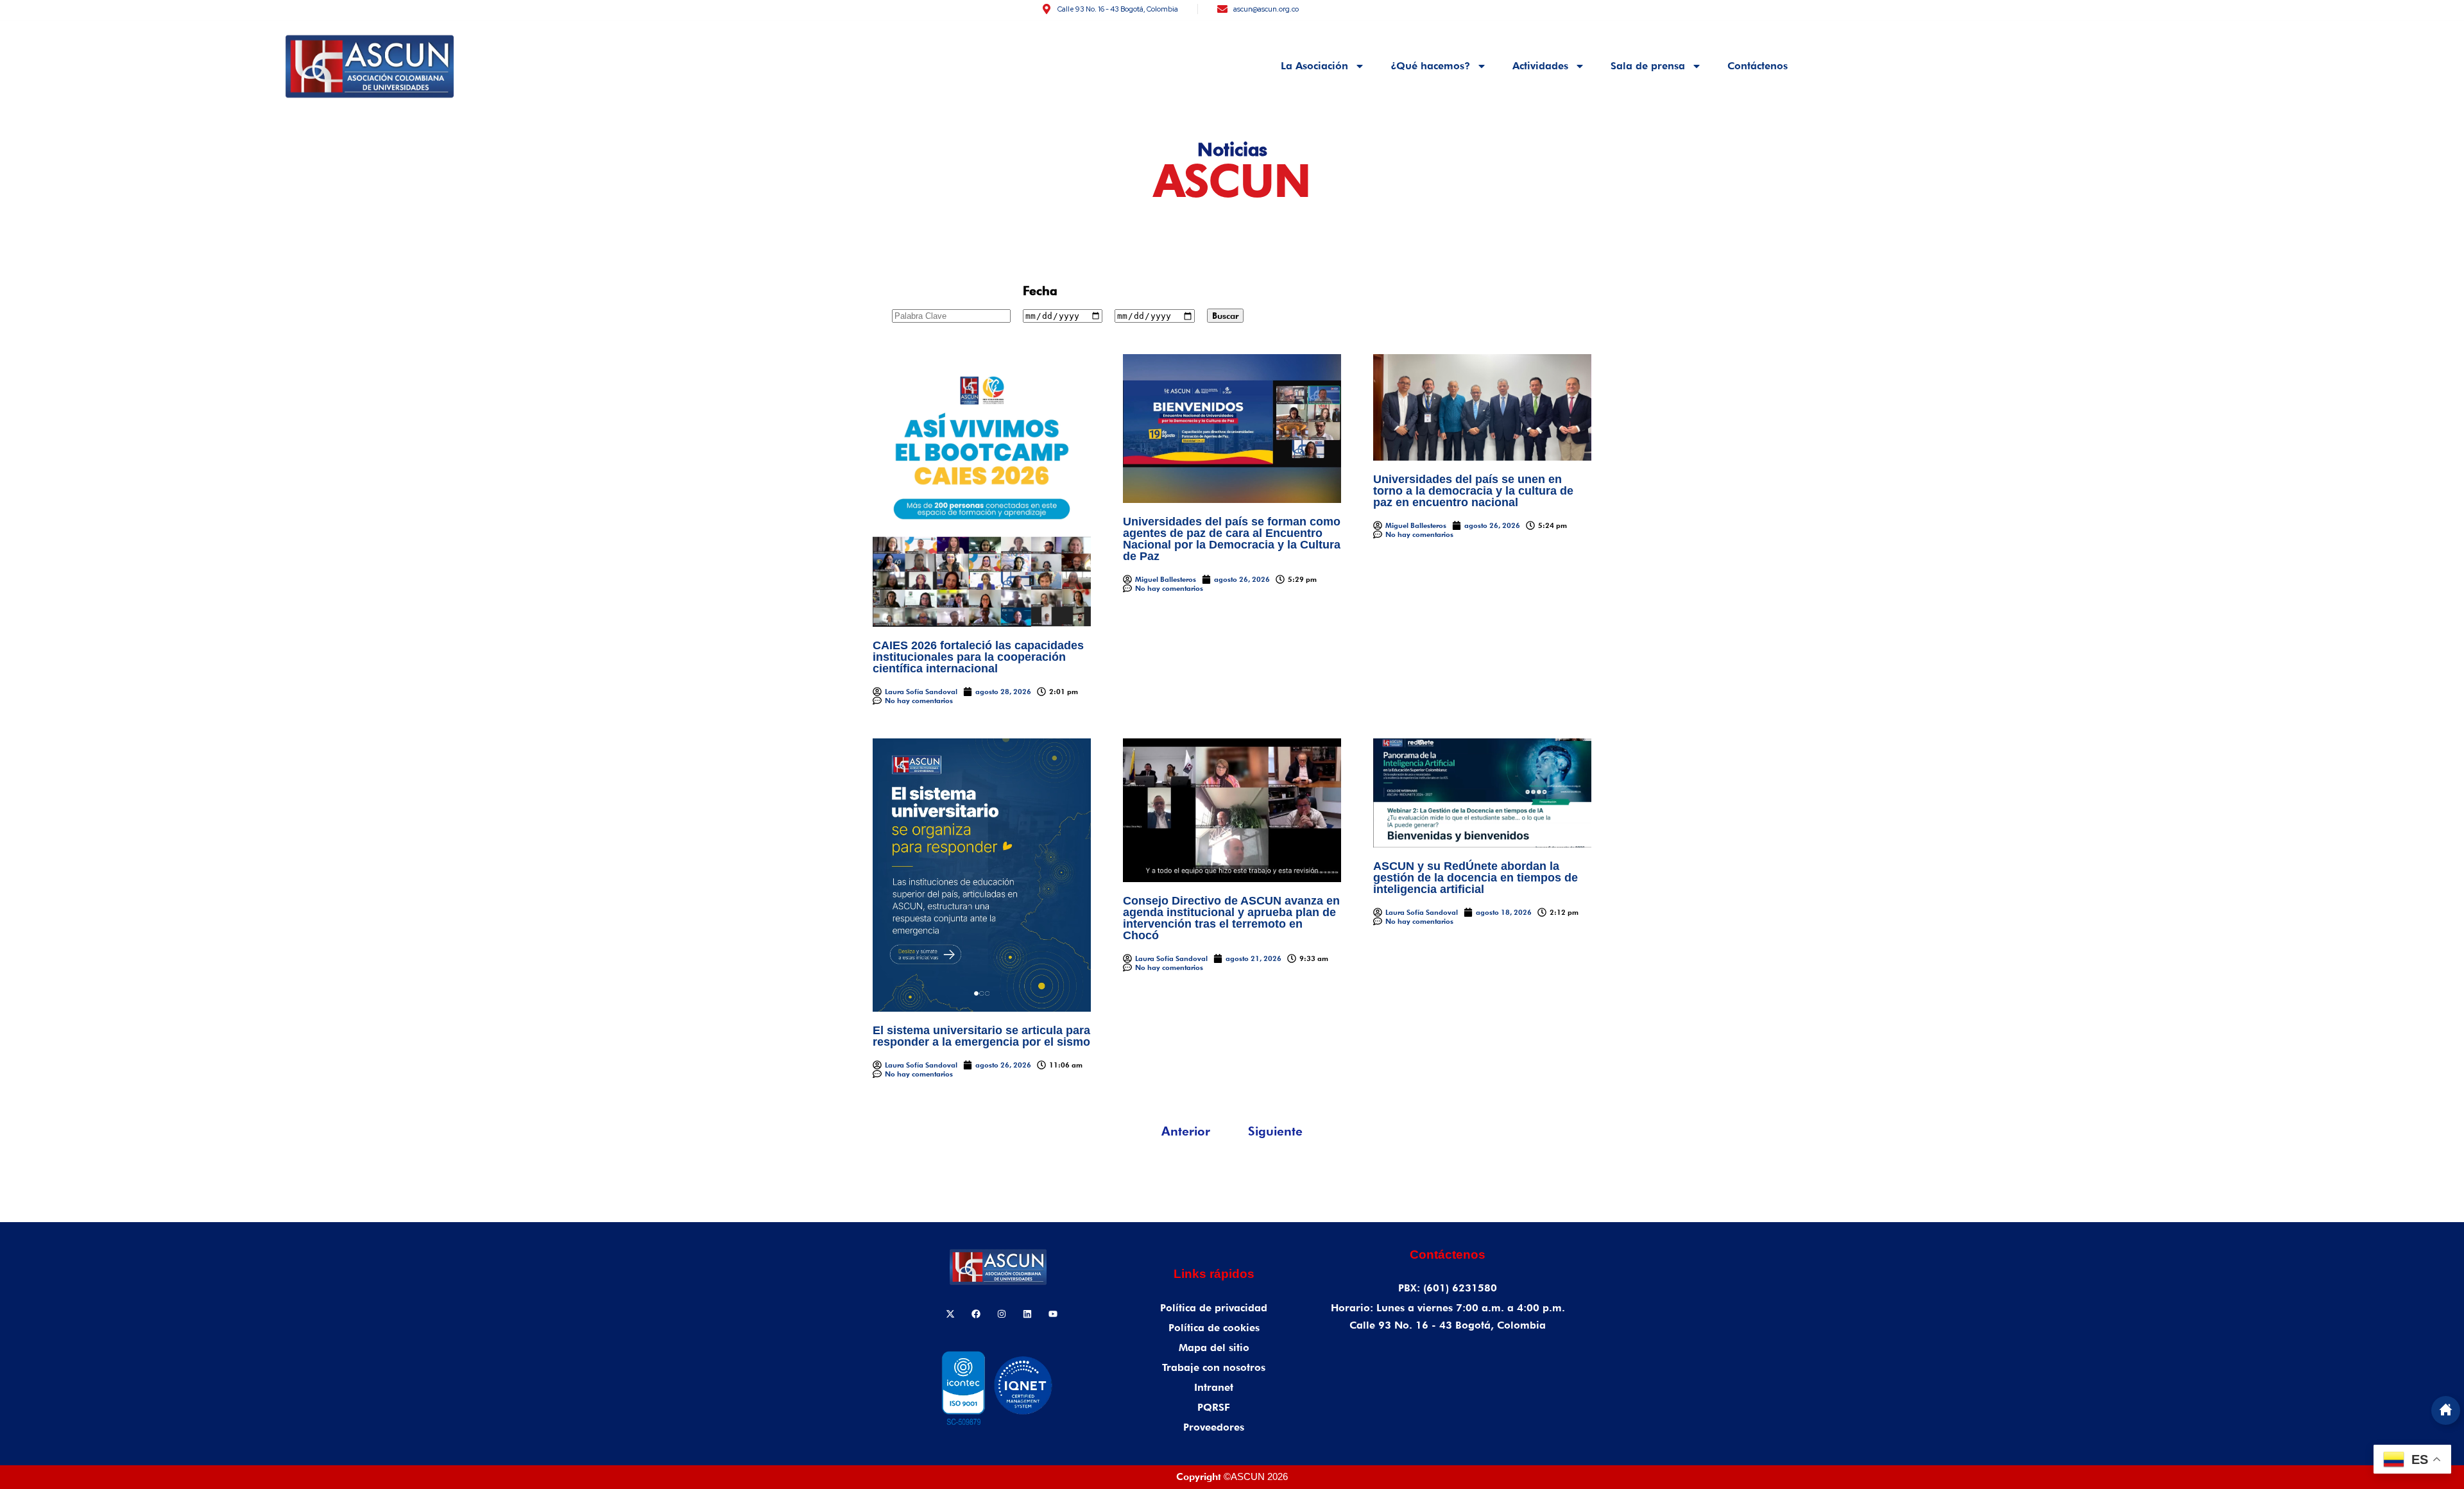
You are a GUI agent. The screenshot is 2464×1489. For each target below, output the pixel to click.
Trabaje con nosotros (1214, 1367)
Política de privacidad (1214, 1308)
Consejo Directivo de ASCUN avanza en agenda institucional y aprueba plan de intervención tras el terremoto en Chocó (1231, 918)
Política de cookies (1214, 1328)
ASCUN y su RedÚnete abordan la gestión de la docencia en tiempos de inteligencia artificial (1476, 878)
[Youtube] (1053, 1314)
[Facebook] (976, 1314)
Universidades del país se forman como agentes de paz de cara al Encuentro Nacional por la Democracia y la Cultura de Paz (1232, 539)
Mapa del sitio (1214, 1348)
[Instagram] (1002, 1314)
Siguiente (1275, 1131)
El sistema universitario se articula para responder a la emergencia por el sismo (981, 1036)
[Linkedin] (1027, 1314)
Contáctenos (1758, 66)
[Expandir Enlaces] (2446, 1410)
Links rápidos (1214, 1274)
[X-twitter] (950, 1314)
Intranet (1214, 1387)
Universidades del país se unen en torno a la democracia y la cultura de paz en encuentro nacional (1473, 491)
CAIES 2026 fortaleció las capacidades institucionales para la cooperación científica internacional (978, 657)
